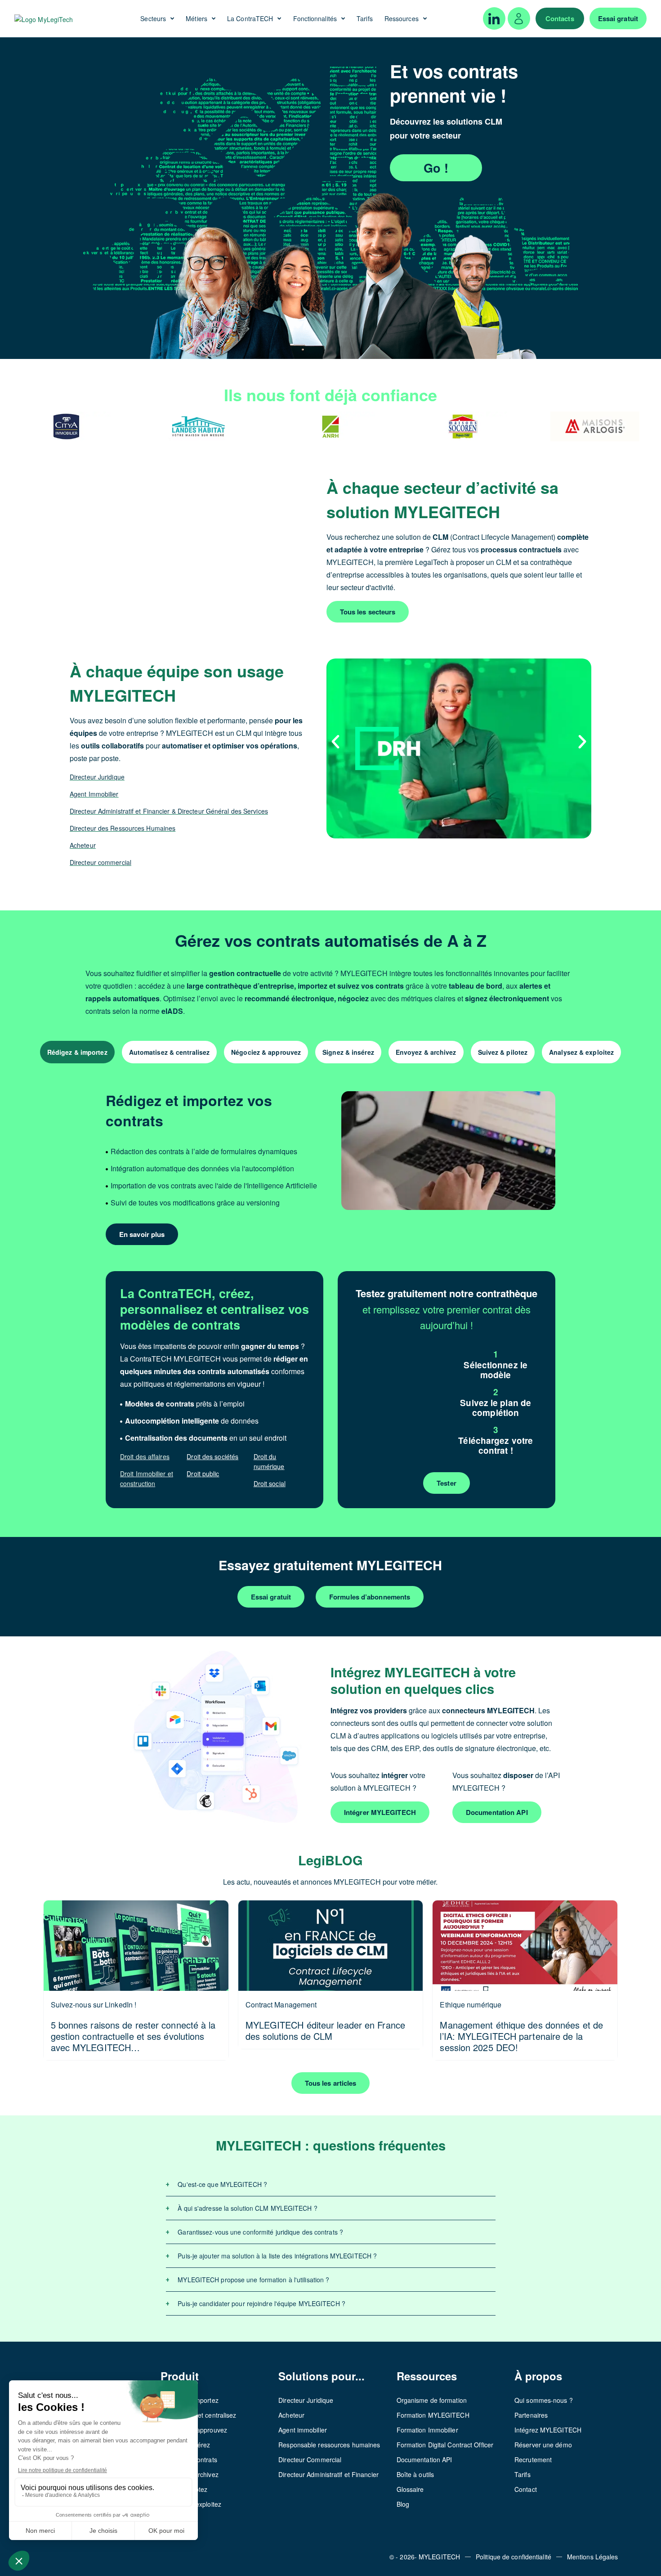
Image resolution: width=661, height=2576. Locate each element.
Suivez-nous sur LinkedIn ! (94, 2005)
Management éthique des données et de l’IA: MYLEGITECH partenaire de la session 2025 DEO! (521, 2036)
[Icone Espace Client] (519, 18)
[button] (335, 742)
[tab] (77, 1052)
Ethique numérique (471, 2005)
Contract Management (281, 2005)
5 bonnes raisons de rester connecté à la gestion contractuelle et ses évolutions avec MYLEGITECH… (133, 2036)
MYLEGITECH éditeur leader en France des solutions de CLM (326, 2030)
